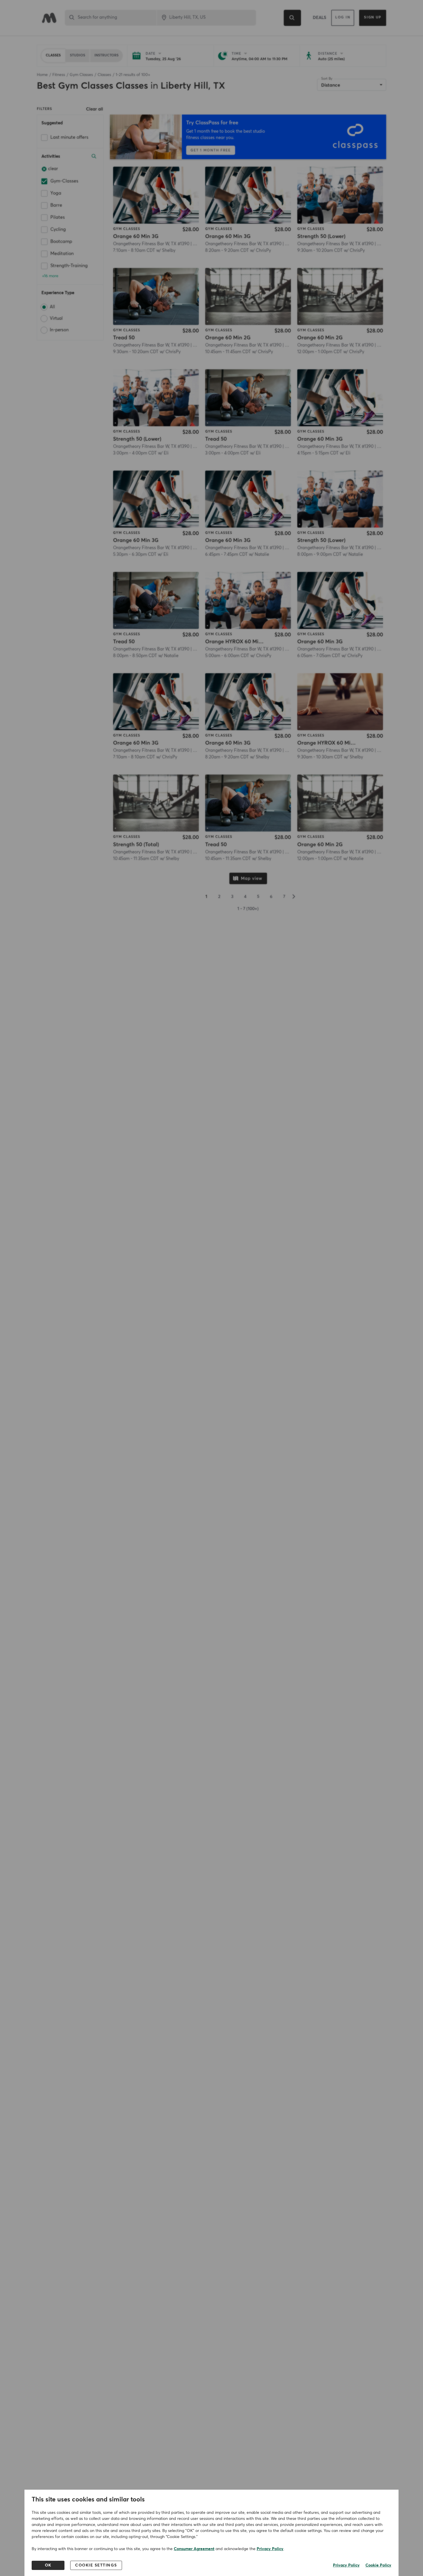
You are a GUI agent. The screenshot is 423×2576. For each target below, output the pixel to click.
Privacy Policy (270, 2549)
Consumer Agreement (194, 2549)
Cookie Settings (96, 2565)
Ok (48, 2565)
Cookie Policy (378, 2565)
